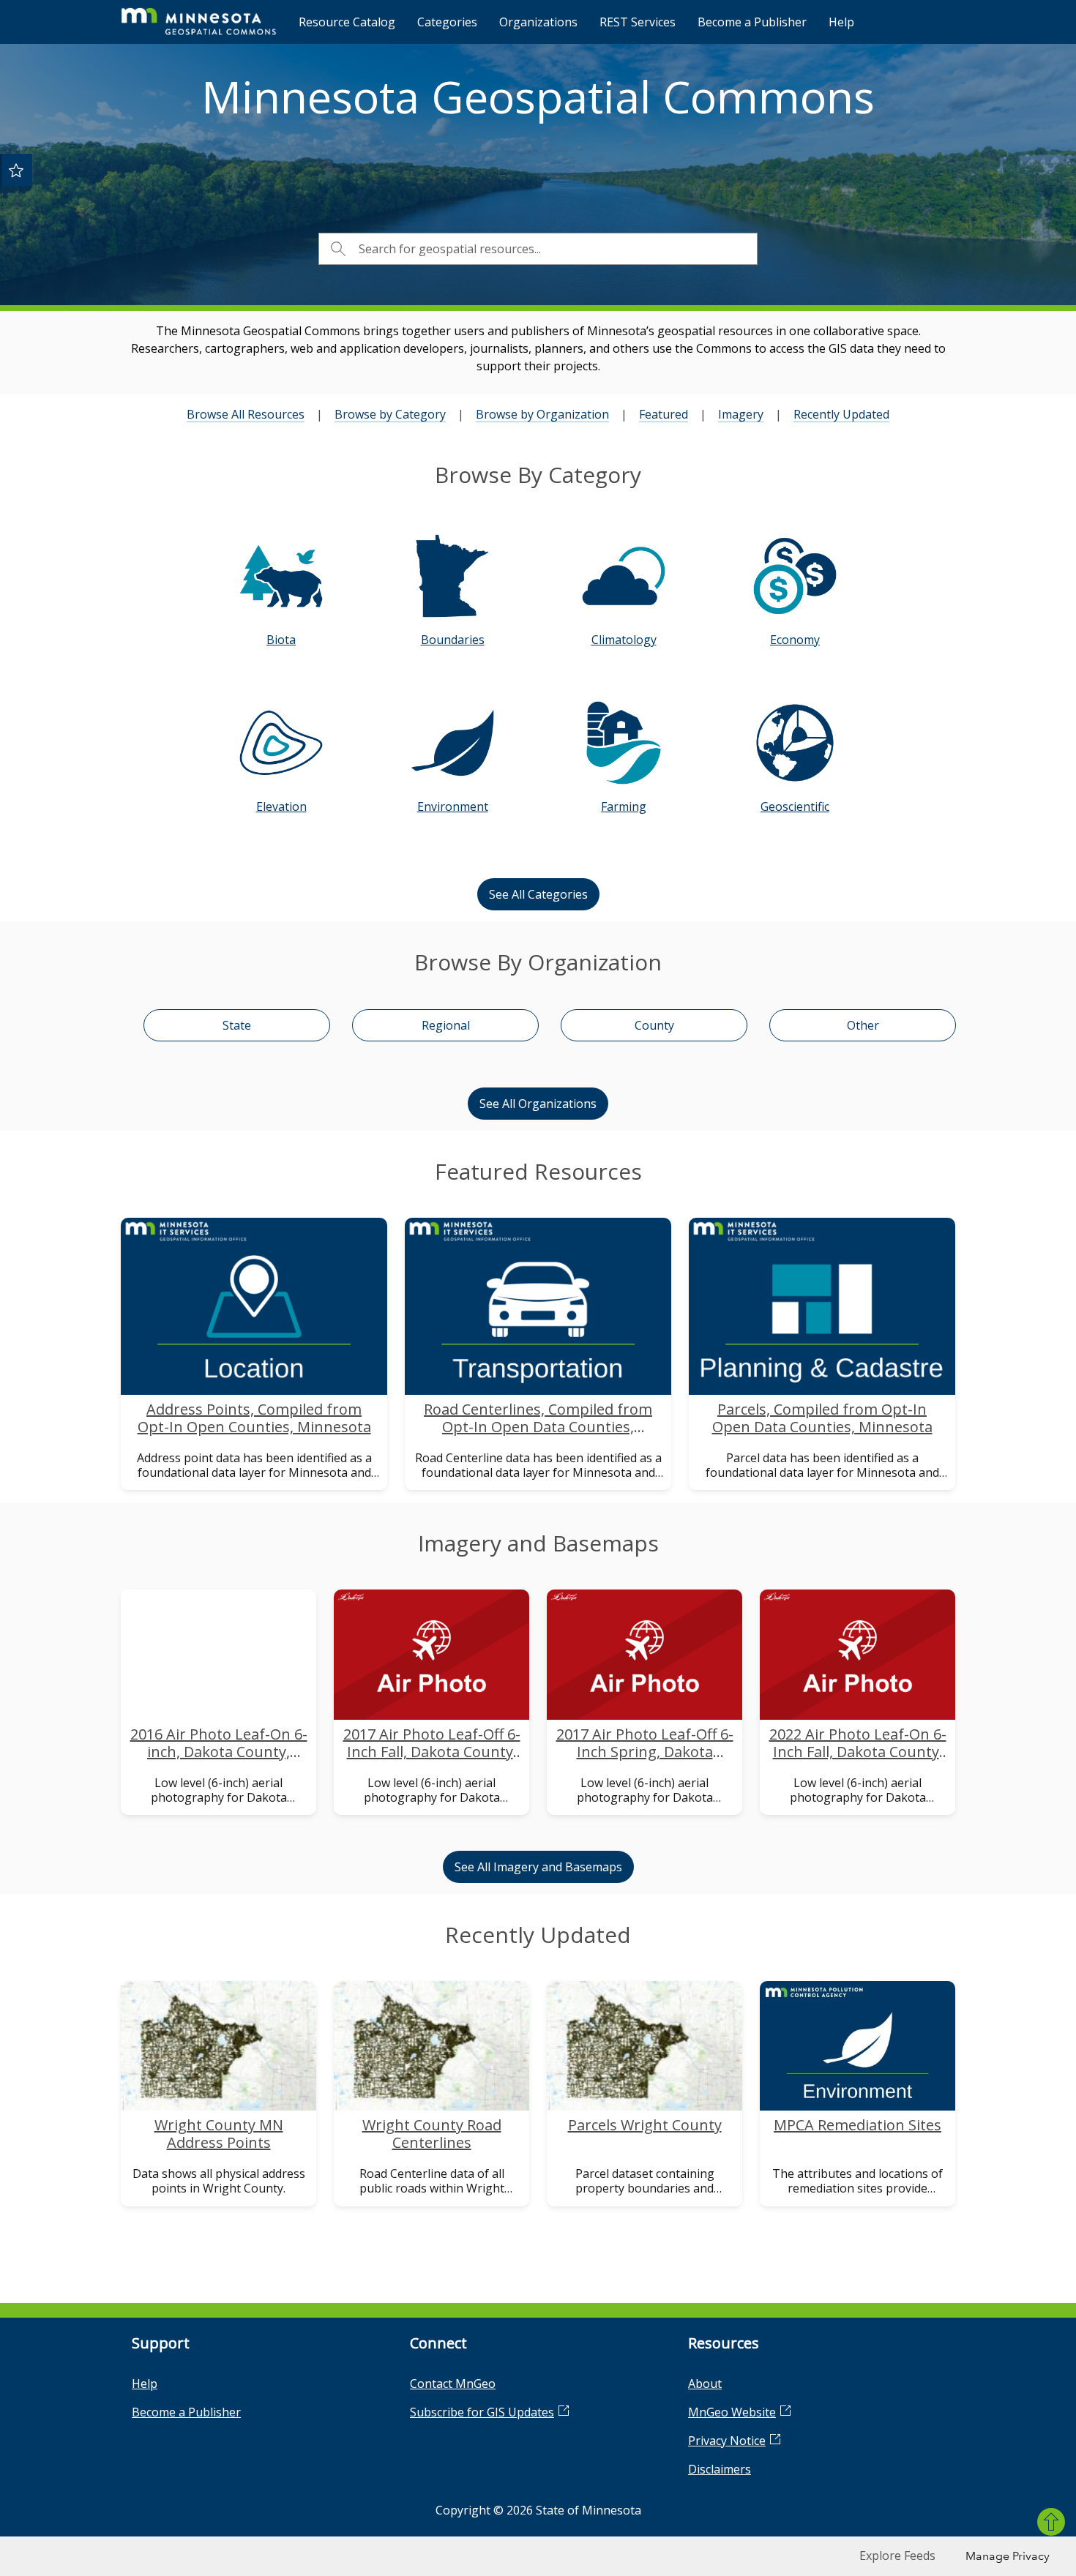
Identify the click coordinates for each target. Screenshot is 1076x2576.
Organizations (538, 22)
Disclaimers (720, 2469)
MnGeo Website (732, 2412)
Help (841, 22)
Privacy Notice (727, 2441)
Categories (447, 22)
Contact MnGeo (453, 2384)
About (705, 2384)
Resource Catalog (347, 22)
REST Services (638, 22)
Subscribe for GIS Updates (482, 2412)
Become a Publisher (752, 22)
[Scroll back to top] (1051, 2522)
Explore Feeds (897, 2556)
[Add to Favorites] (16, 170)
